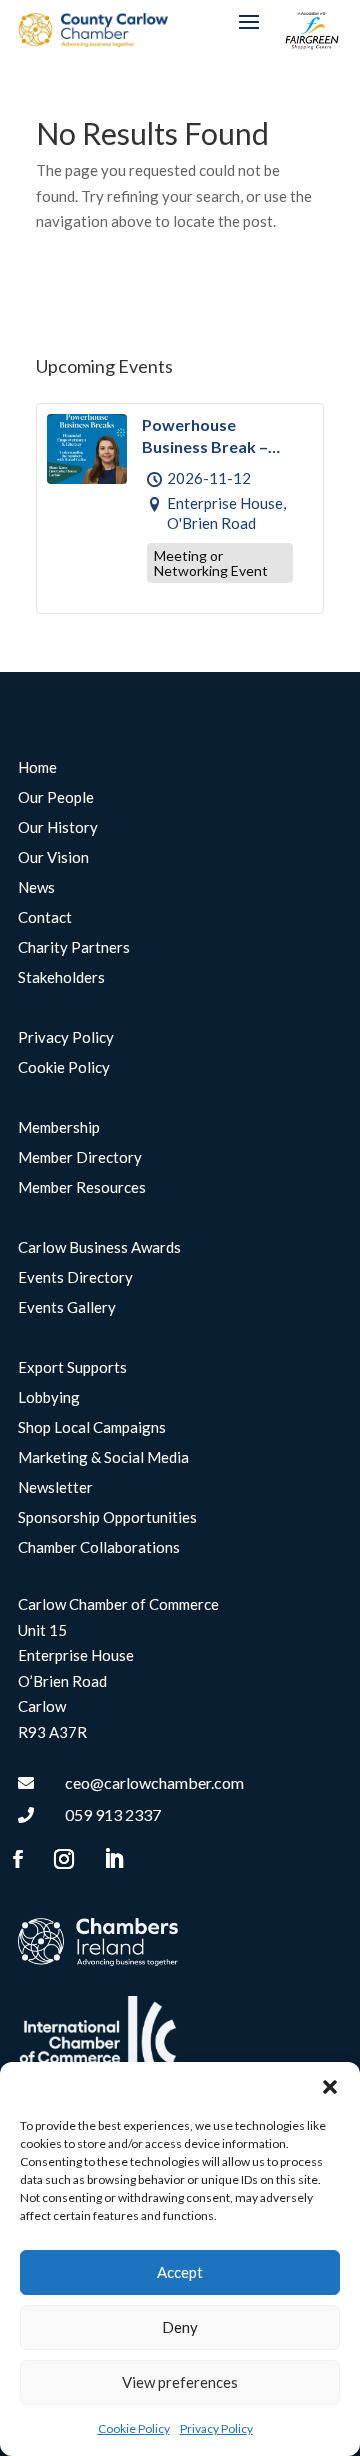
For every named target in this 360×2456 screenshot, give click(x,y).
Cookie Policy (134, 2428)
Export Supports (72, 1368)
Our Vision (53, 858)
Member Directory (80, 1158)
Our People (56, 798)
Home (37, 768)
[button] (330, 2087)
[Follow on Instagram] (64, 1859)
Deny (180, 2327)
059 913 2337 (113, 1814)
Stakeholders (61, 978)
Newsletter (55, 1488)
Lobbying (49, 1398)
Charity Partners (74, 948)
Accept (180, 2272)
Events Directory (75, 1278)
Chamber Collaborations (99, 1548)
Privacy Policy (216, 2428)
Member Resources (82, 1188)
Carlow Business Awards (99, 1248)
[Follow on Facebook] (18, 1859)
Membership (59, 1128)
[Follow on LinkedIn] (113, 1859)
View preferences (180, 2382)
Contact (45, 918)
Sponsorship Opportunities (107, 1518)
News (36, 888)
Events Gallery (67, 1308)
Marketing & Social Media (103, 1458)
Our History (58, 828)
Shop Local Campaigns (92, 1428)
